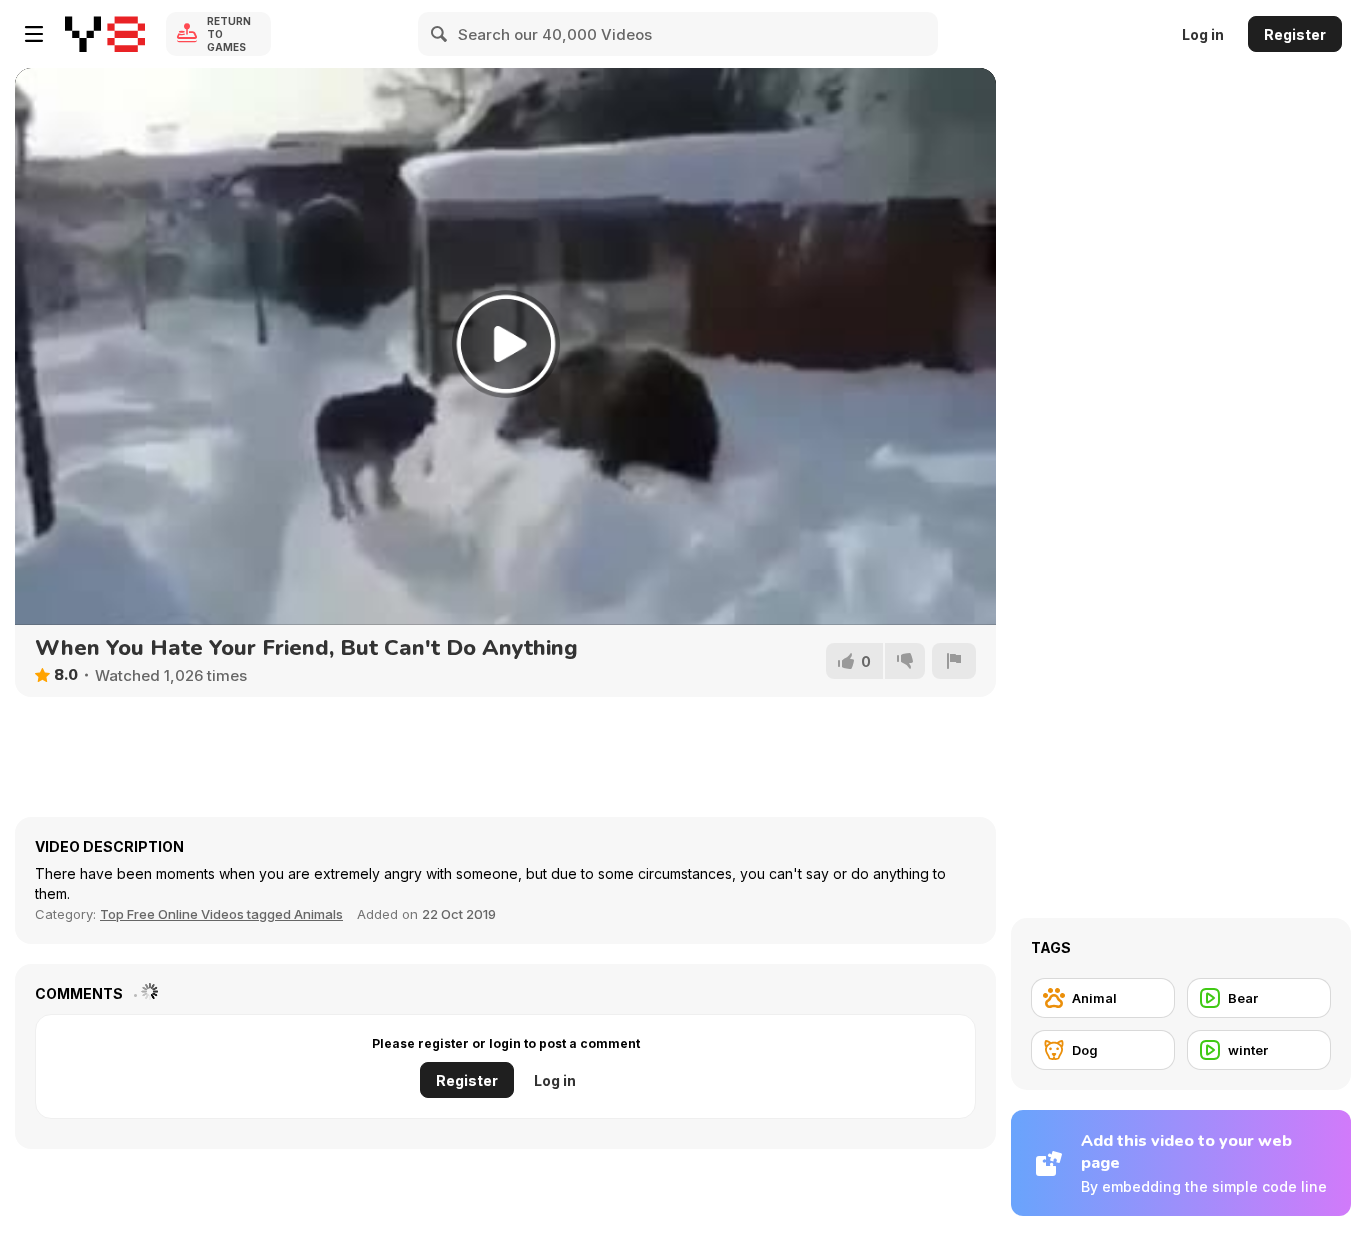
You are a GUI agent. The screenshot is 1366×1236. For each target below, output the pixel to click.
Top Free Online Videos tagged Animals (221, 914)
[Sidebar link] (34, 34)
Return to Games (229, 34)
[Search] (440, 34)
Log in (1203, 34)
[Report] (954, 661)
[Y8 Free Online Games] (105, 34)
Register (1295, 34)
